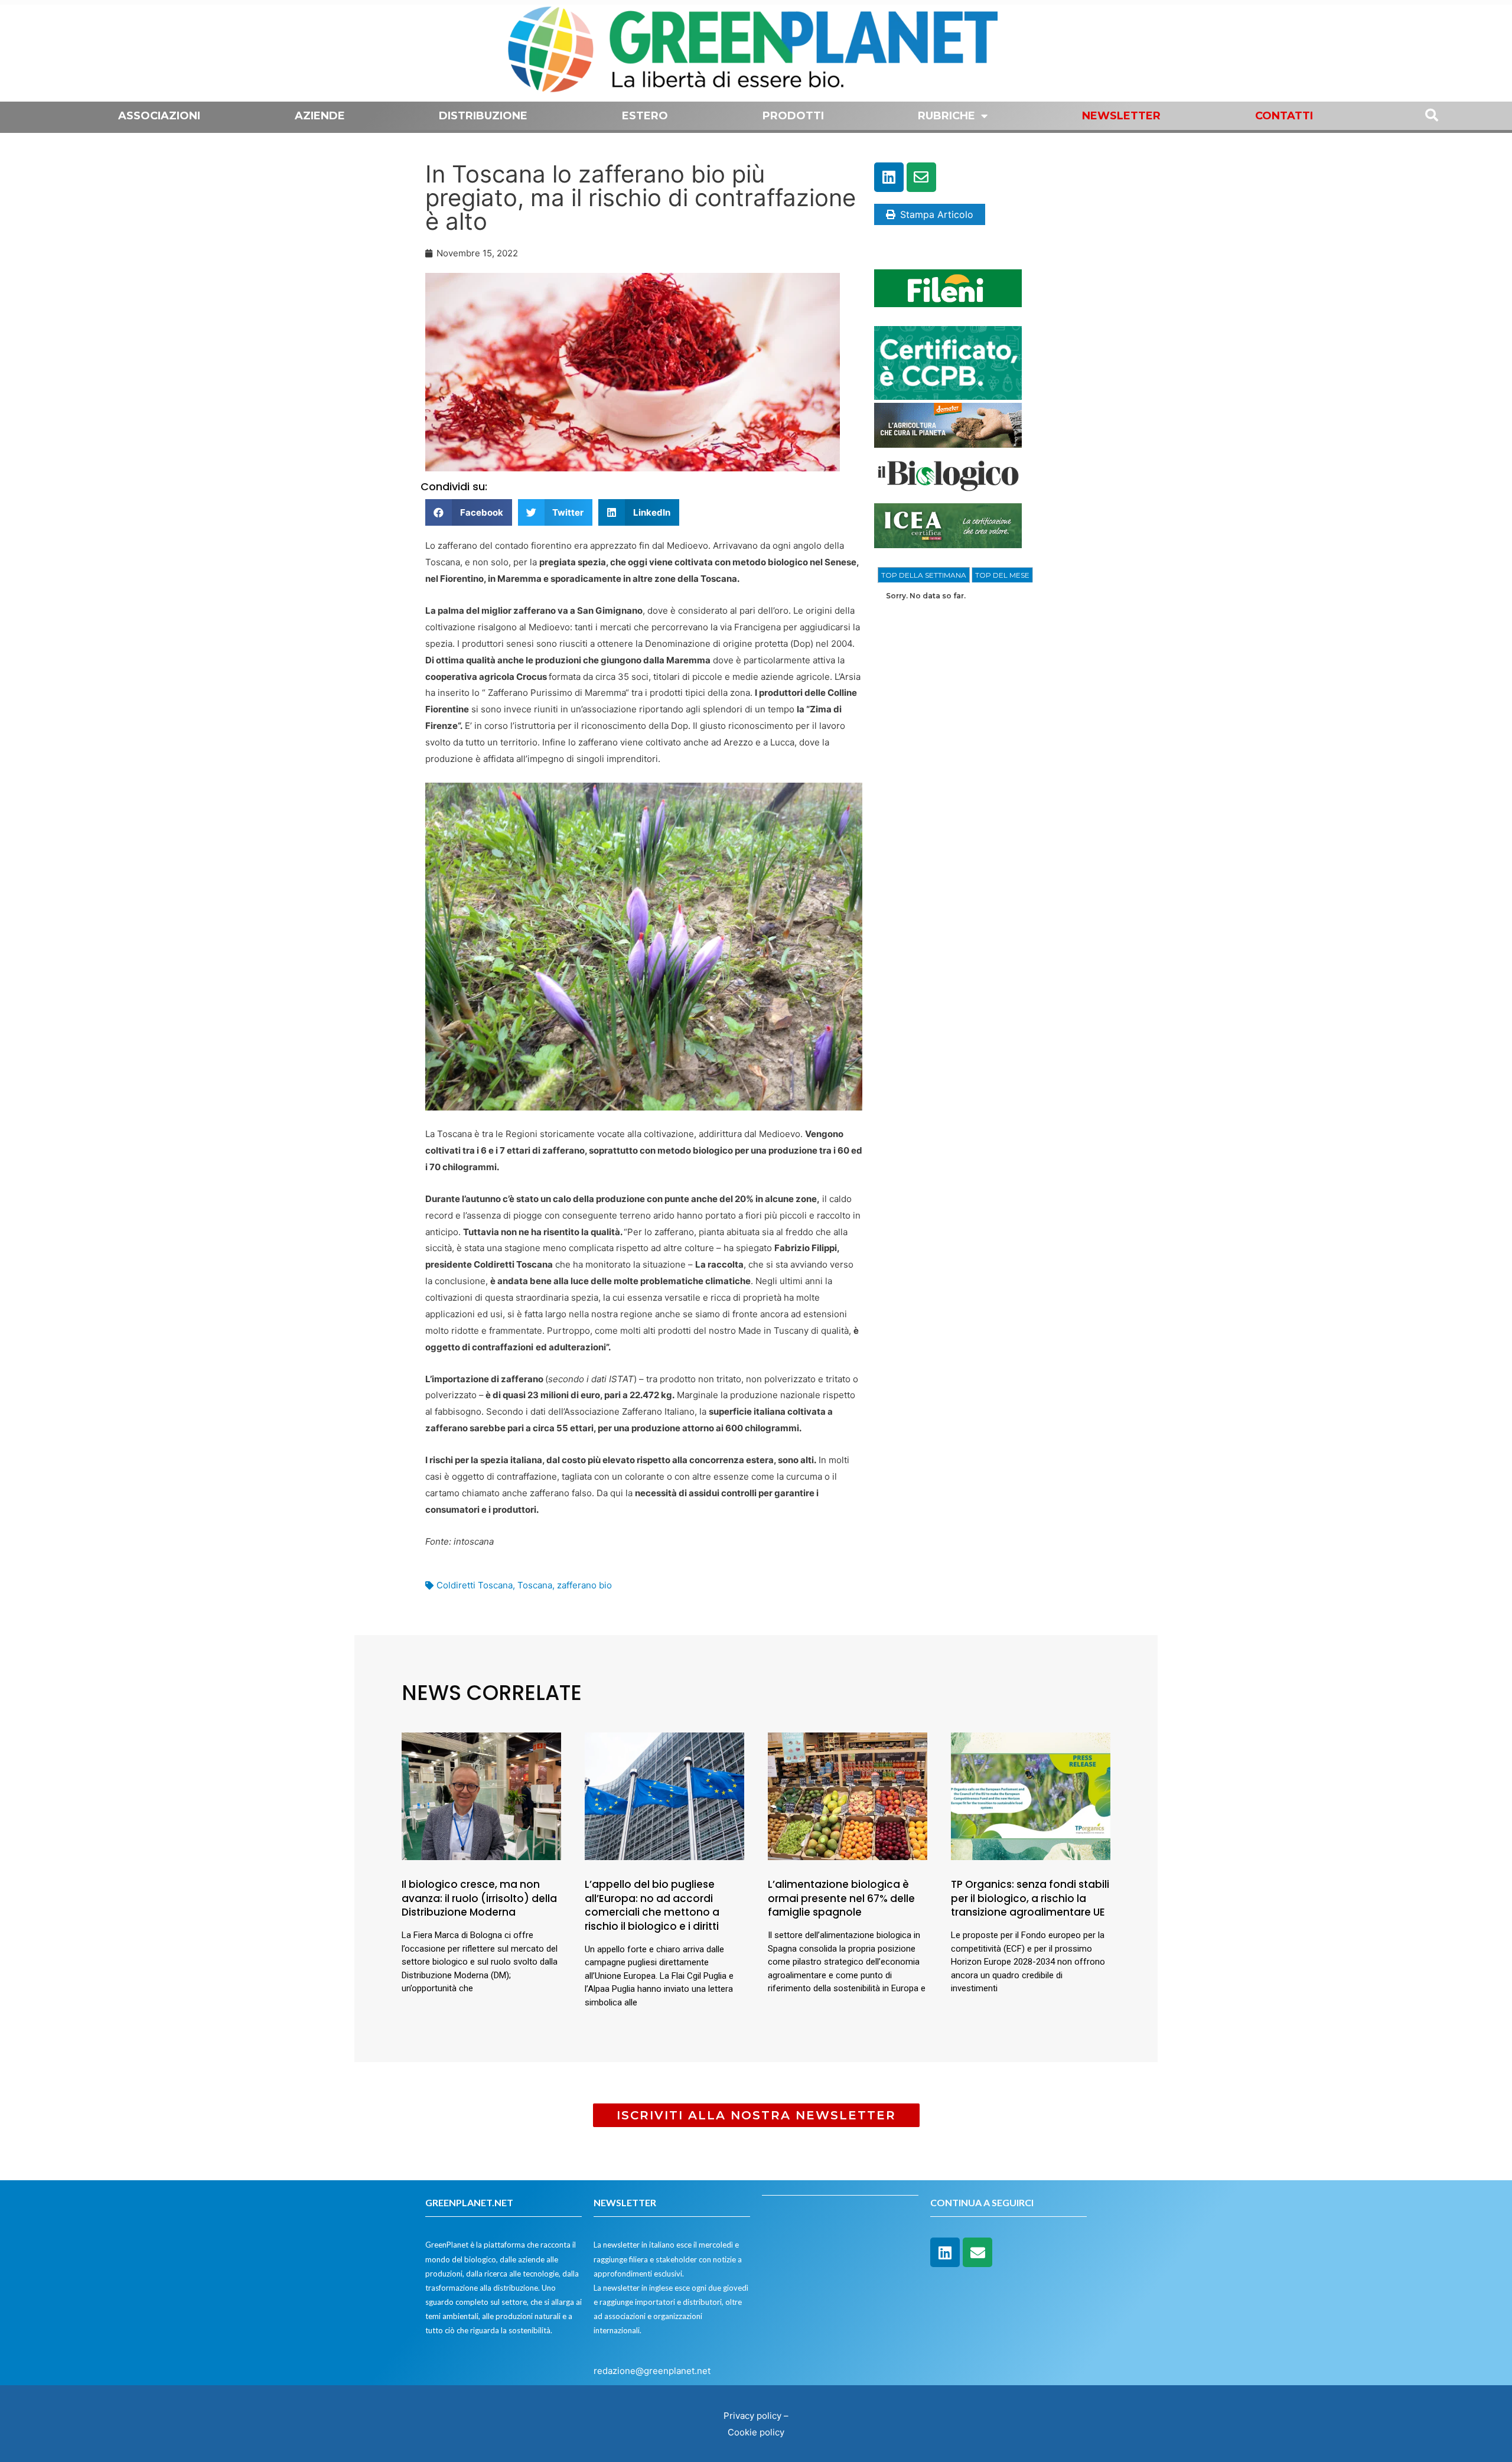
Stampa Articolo (937, 214)
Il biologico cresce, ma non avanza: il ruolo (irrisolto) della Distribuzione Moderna (479, 1898)
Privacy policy (752, 2416)
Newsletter (1121, 116)
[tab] (924, 575)
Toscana (535, 1585)
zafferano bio (584, 1585)
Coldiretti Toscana (475, 1585)
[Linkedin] (889, 177)
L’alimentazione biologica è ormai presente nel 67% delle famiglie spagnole (841, 1898)
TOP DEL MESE (1002, 575)
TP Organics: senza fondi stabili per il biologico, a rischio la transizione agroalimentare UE (1030, 1898)
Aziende (320, 116)
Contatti (1284, 116)
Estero (645, 116)
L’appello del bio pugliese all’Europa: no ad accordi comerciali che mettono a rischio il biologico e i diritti (652, 1905)
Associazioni (159, 116)
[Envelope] (921, 177)
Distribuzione (483, 116)
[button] (469, 512)
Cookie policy (756, 2432)
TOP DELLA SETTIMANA (924, 575)
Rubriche (946, 116)
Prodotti (793, 116)
